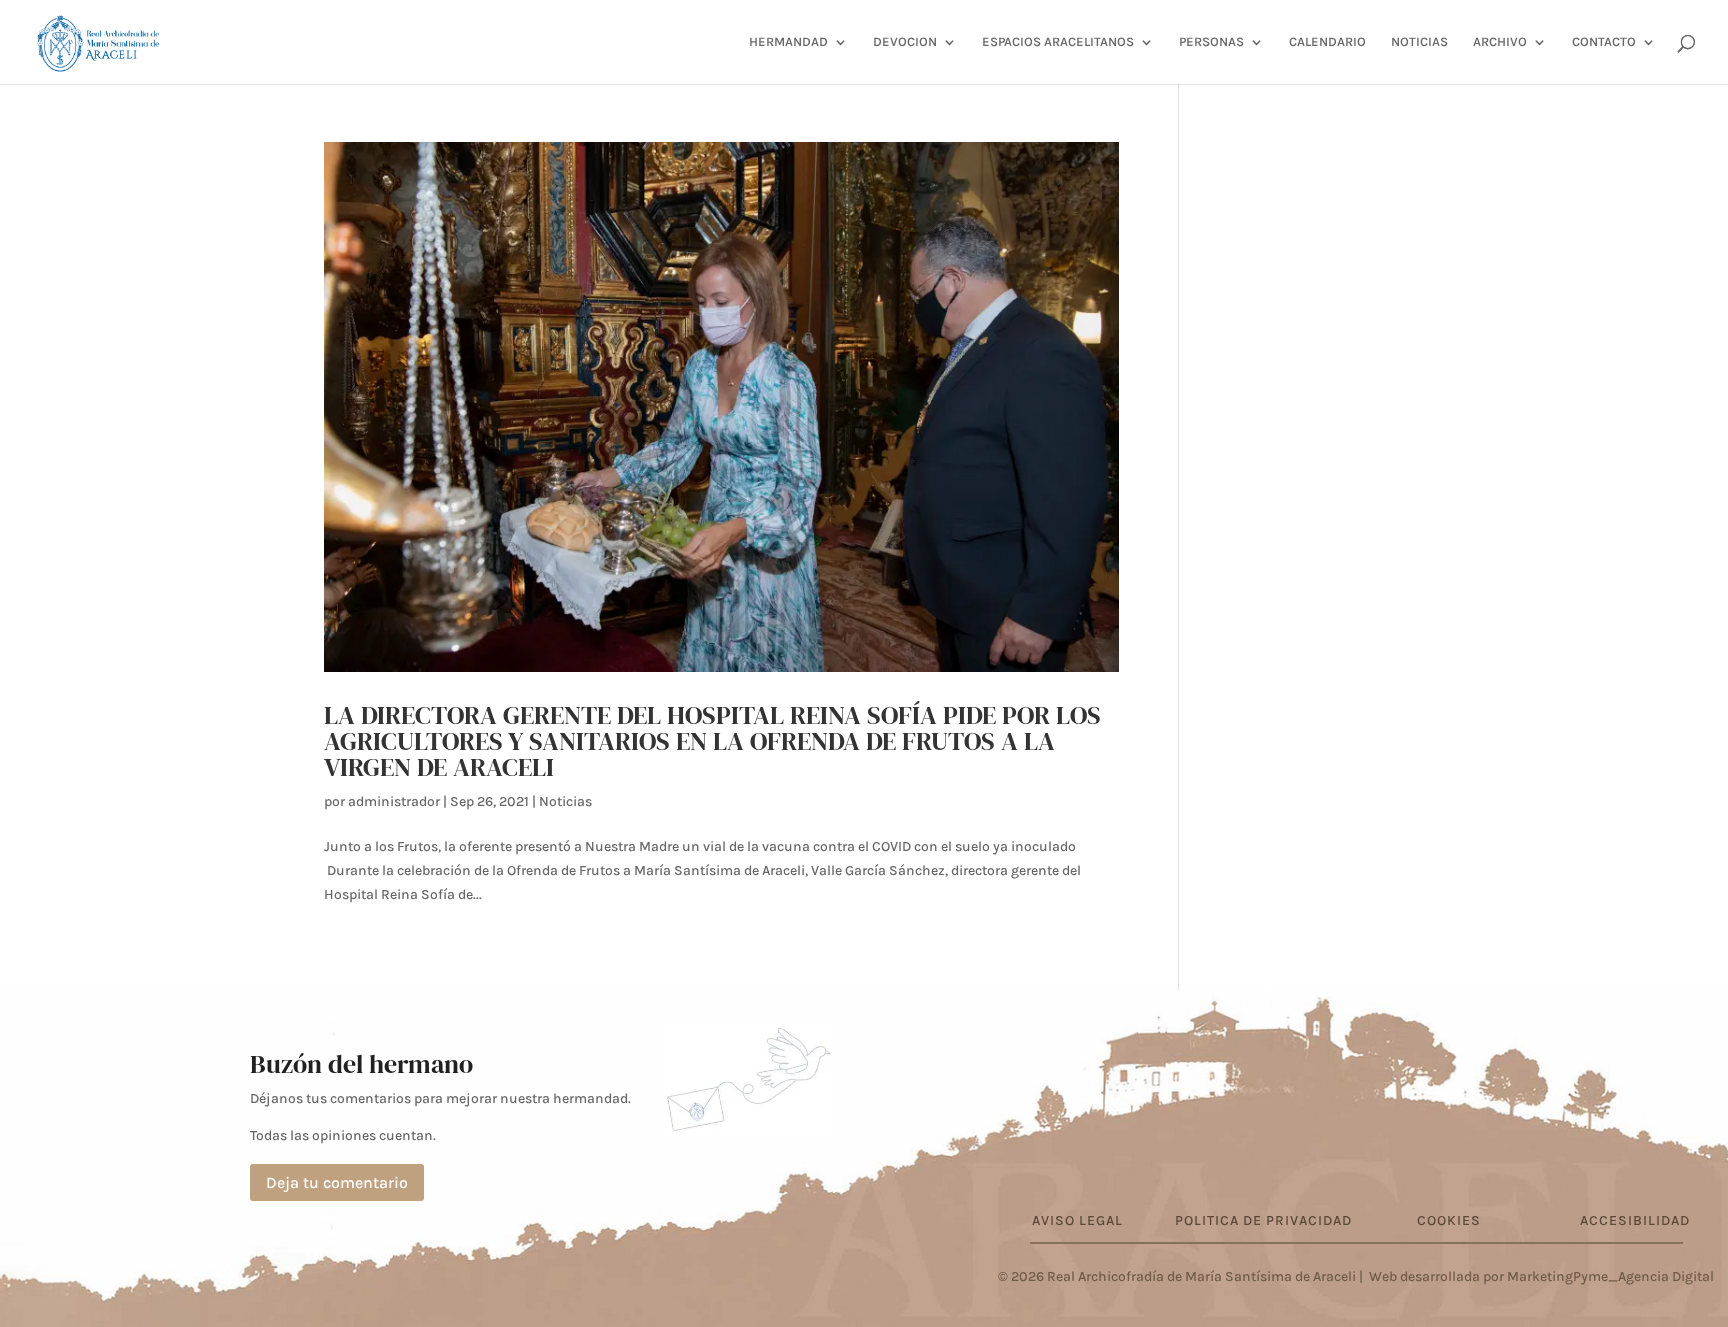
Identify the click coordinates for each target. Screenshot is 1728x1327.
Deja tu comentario (337, 1182)
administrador (394, 801)
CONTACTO (1604, 42)
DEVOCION (905, 42)
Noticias (565, 801)
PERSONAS (1211, 42)
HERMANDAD (788, 42)
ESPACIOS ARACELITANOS (1058, 42)
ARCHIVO (1500, 42)
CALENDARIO (1327, 42)
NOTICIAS (1419, 42)
